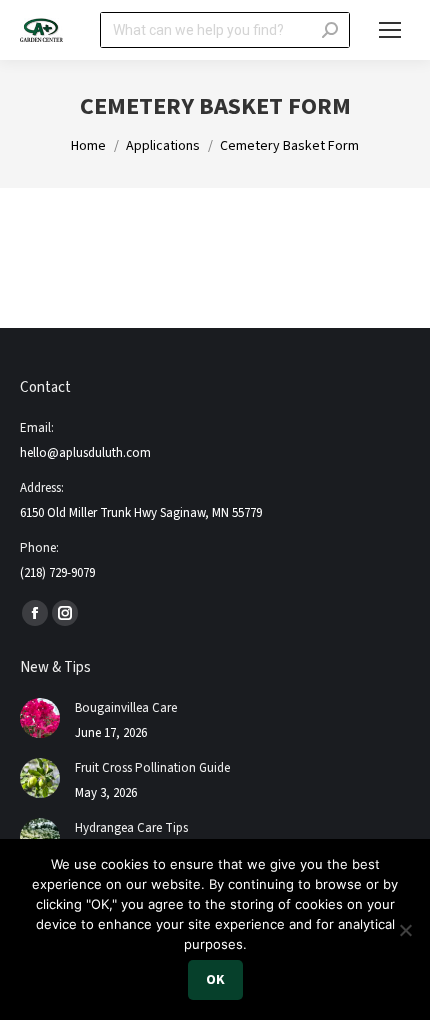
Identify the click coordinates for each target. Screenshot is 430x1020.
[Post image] (40, 718)
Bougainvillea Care (126, 708)
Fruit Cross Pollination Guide (152, 768)
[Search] (330, 30)
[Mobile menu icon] (390, 30)
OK (215, 980)
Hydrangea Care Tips (131, 828)
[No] (405, 930)
